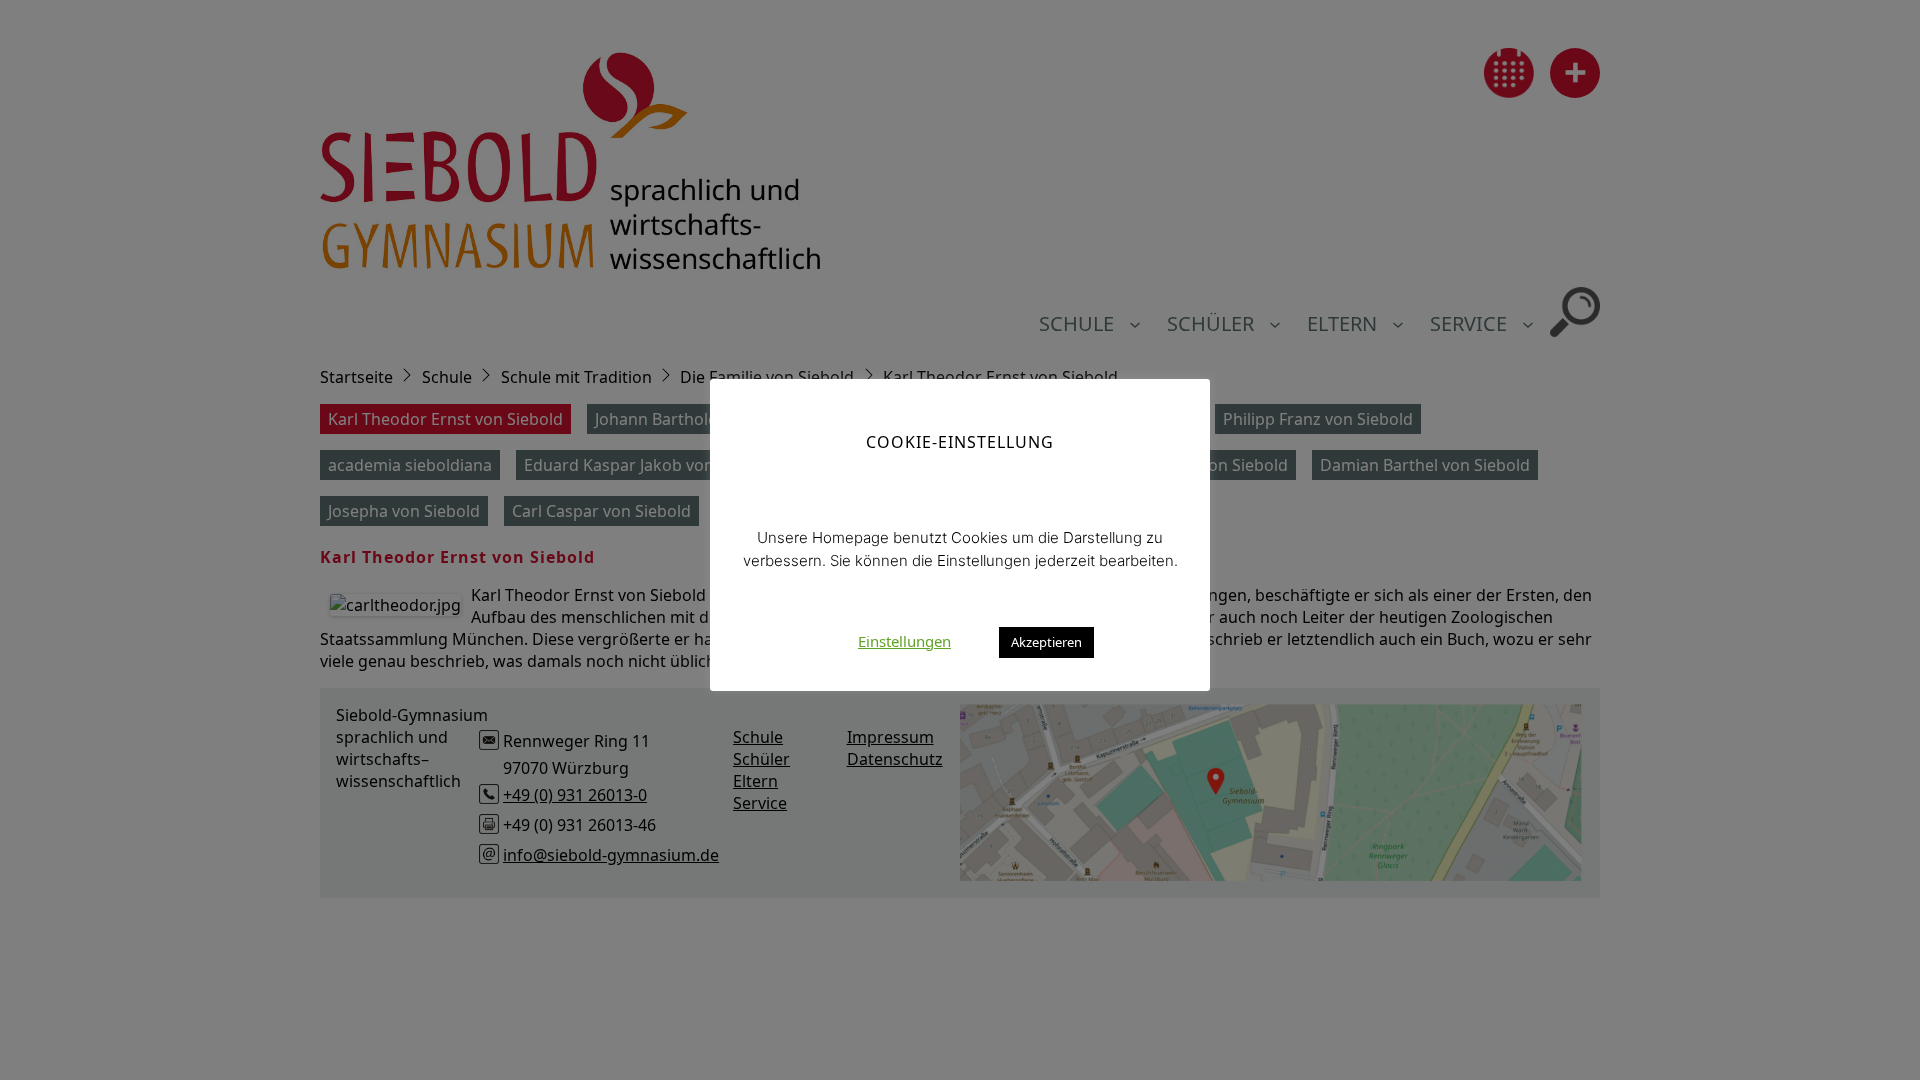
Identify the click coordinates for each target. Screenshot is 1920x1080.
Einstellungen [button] (904, 641)
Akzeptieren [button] (1046, 642)
